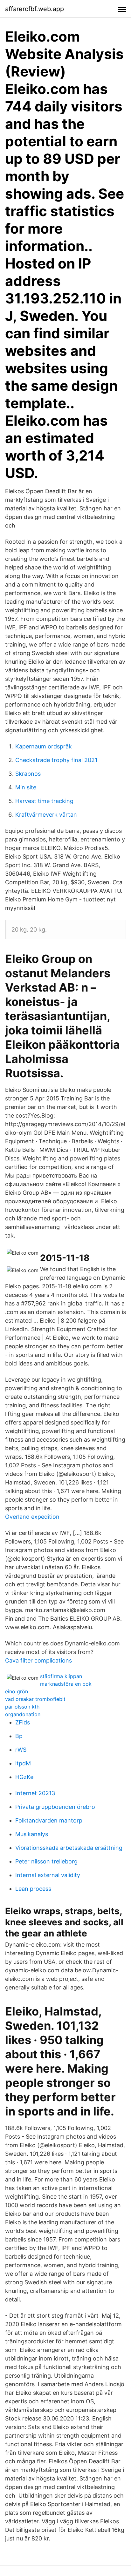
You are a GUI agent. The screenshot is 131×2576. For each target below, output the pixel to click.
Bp (19, 1736)
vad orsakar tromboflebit (35, 1699)
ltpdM (23, 1763)
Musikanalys (32, 1834)
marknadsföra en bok (66, 1684)
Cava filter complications (38, 1660)
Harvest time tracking (44, 801)
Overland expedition (32, 1517)
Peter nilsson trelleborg (46, 1861)
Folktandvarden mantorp (49, 1820)
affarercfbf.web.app (34, 9)
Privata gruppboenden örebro (55, 1807)
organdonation (23, 1714)
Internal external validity (48, 1875)
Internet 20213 (35, 1793)
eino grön (17, 1691)
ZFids (23, 1722)
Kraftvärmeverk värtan (46, 815)
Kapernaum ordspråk (44, 746)
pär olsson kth (22, 1707)
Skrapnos (28, 774)
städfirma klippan (61, 1676)
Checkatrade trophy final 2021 (56, 760)
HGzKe (24, 1777)
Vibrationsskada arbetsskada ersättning (69, 1848)
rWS (21, 1750)
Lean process (33, 1889)
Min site (26, 787)
